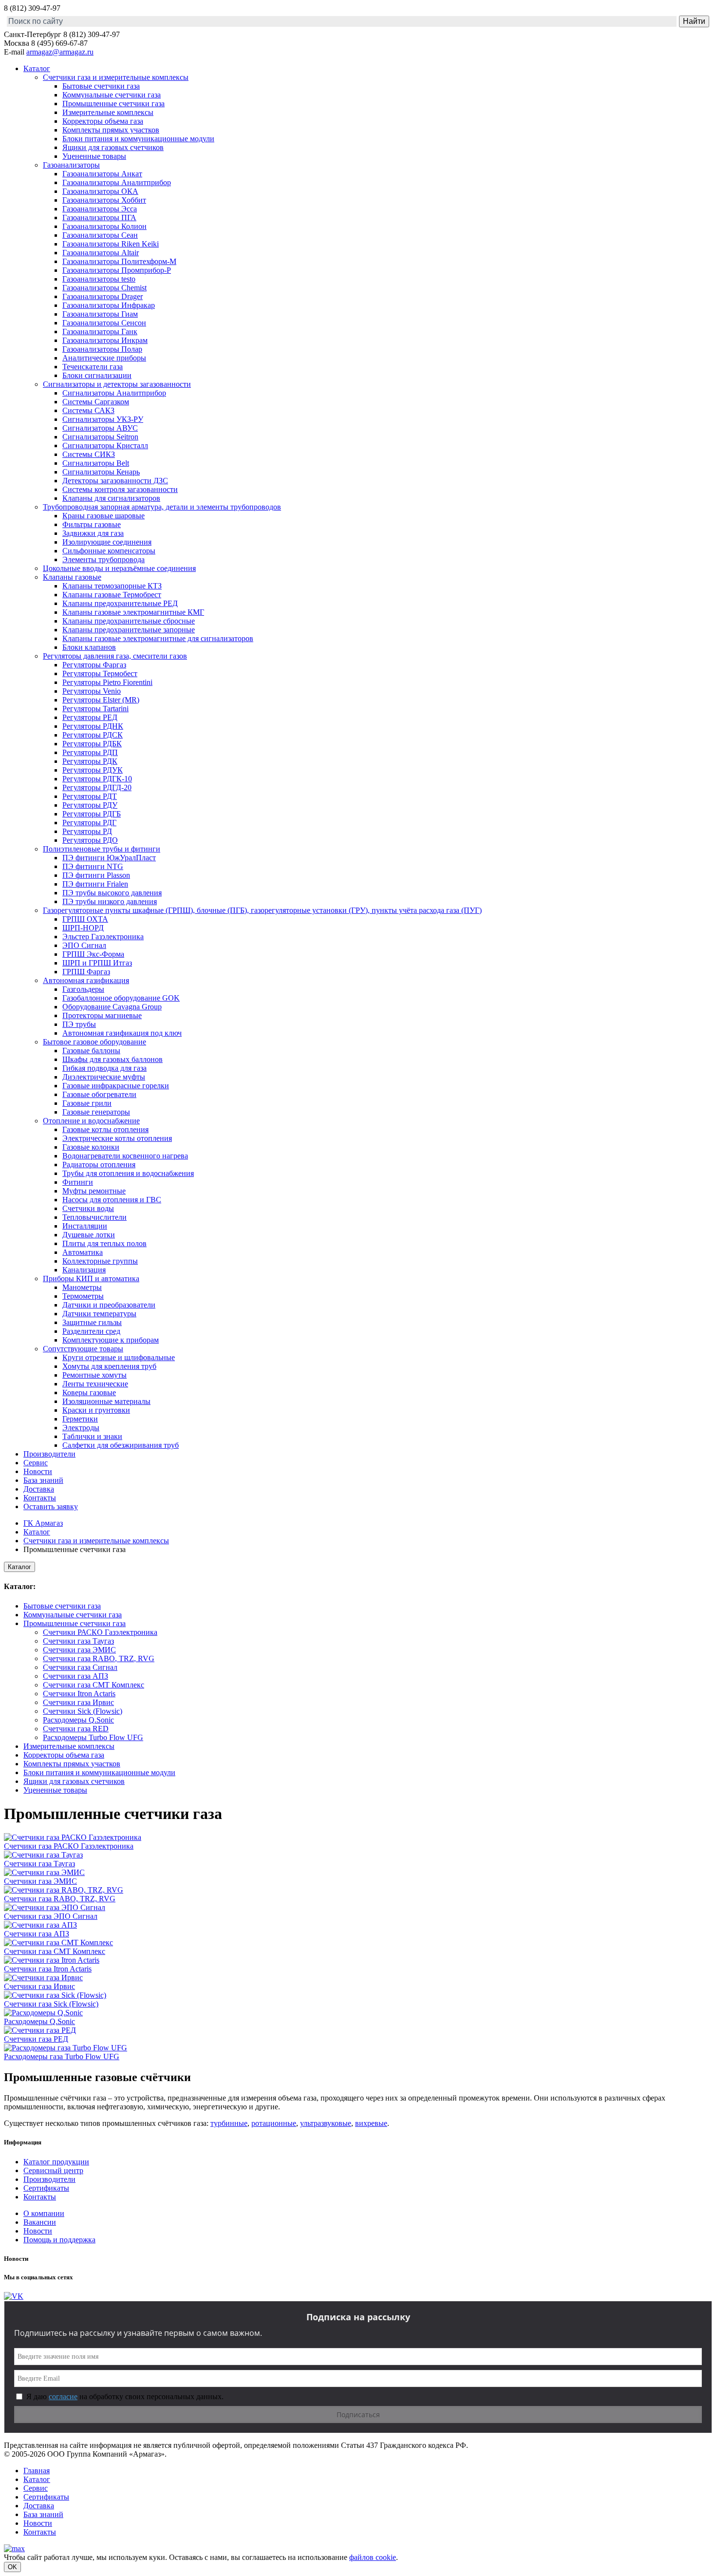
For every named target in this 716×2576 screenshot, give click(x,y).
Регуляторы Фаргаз (94, 665)
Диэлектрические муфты (104, 1077)
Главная (37, 2471)
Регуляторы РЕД (90, 717)
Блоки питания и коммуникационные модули (138, 139)
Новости (38, 1471)
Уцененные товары (94, 156)
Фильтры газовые (92, 524)
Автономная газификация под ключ (122, 1033)
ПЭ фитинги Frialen (95, 884)
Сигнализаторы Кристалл (105, 445)
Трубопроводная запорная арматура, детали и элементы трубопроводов (162, 507)
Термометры (83, 1296)
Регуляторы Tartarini (95, 709)
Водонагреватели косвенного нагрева (125, 1156)
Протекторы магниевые (102, 1015)
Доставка (39, 1489)
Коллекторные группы (100, 1261)
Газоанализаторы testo (99, 279)
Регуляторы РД (87, 831)
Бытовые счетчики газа (101, 86)
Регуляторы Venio (92, 691)
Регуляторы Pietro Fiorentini (107, 682)
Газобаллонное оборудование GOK (121, 998)
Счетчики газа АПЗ (75, 1676)
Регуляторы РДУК (93, 770)
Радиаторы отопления (99, 1165)
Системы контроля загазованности (120, 489)
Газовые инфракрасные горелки (116, 1086)
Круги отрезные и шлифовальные (119, 1357)
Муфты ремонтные (94, 1191)
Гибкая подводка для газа (104, 1068)
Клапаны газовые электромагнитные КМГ (133, 612)
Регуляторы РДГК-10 (97, 779)
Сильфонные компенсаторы (109, 551)
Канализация (84, 1270)
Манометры (82, 1287)
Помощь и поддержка (59, 2240)
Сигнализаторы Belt (96, 463)
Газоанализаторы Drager (103, 296)
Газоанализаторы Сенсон (104, 323)
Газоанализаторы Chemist (104, 288)
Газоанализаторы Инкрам (105, 340)
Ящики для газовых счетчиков (113, 147)
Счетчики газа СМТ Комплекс (94, 1685)
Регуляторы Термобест (100, 673)
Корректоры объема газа (103, 121)
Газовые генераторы (96, 1112)
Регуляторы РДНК (93, 726)
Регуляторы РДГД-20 (97, 787)
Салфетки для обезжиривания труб (121, 1445)
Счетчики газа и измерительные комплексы (116, 77)
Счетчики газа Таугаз (78, 1641)
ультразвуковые (326, 2123)
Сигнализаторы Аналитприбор (114, 393)
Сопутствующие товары (83, 1349)
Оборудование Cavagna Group (112, 1007)
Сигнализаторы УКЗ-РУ (103, 419)
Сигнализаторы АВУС (100, 428)
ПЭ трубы (79, 1024)
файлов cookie (373, 2557)
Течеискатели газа (93, 367)
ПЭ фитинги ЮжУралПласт (109, 858)
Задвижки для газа (93, 533)
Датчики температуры (99, 1314)
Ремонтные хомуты (94, 1375)
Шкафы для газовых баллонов (113, 1059)
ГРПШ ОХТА (85, 919)
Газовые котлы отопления (105, 1129)
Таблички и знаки (92, 1436)
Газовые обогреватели (99, 1094)
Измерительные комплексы (108, 112)
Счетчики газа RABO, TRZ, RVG (99, 1658)
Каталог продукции (56, 2162)
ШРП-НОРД (83, 928)
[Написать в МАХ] (14, 2548)
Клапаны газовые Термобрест (112, 595)
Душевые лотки (89, 1235)
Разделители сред (91, 1331)
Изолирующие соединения (107, 542)
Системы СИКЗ (89, 454)
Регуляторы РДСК (93, 735)
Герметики (80, 1419)
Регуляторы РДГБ (92, 814)
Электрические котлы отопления (117, 1138)
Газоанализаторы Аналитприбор (117, 182)
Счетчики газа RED (76, 1729)
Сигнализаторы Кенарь (101, 472)
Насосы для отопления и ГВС (112, 1200)
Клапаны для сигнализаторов (111, 498)
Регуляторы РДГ (89, 823)
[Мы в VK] (14, 2296)
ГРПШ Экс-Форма (93, 954)
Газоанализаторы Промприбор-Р (117, 270)
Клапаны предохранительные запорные (129, 630)
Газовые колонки (91, 1147)
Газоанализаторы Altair (101, 253)
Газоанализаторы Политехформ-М (119, 261)
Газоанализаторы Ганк (100, 331)
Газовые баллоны (91, 1051)
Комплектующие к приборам (111, 1340)
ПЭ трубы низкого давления (110, 901)
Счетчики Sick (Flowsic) (83, 1711)
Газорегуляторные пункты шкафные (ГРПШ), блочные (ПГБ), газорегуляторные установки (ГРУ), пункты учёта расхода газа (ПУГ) (262, 910)
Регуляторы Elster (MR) (101, 700)
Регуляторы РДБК (92, 744)
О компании (44, 2213)
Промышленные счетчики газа (113, 104)
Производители (49, 1454)
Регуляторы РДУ (90, 805)
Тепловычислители (94, 1217)
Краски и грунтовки (96, 1410)
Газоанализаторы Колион (104, 226)
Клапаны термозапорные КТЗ (112, 586)
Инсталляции (85, 1226)
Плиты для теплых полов (104, 1243)
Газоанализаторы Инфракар (109, 305)
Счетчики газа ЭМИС (79, 1650)
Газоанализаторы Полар (102, 349)
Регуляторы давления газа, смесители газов (115, 656)
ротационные (274, 2123)
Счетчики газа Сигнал (80, 1667)
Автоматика (83, 1252)
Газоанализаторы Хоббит (104, 200)
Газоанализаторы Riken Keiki (111, 244)
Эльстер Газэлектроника (103, 937)
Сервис (36, 1463)
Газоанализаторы (71, 165)
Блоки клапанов (89, 647)
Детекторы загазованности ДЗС (115, 481)
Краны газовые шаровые (104, 516)
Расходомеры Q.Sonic (78, 1720)
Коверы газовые (89, 1392)
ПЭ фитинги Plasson (96, 875)
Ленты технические (95, 1384)
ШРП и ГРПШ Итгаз (97, 963)
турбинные (229, 2123)
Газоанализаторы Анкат (102, 174)
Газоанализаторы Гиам (100, 314)
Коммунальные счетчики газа (112, 95)
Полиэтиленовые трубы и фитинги (102, 849)
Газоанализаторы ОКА (100, 191)
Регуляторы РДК (90, 761)
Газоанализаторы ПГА (99, 218)
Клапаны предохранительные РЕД (120, 603)
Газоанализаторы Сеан (100, 235)
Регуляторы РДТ (90, 796)
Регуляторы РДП (90, 752)
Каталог (37, 68)
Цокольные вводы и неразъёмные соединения (119, 568)
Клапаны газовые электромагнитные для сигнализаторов (158, 638)
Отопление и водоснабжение (91, 1121)
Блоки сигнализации (97, 375)
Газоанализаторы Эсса (100, 209)
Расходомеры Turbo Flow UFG (93, 1737)
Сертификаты (46, 2188)
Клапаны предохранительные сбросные (129, 621)
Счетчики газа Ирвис (78, 1702)
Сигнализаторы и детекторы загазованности (117, 384)
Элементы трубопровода (104, 559)
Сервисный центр (53, 2170)
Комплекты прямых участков (111, 130)
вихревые (371, 2123)
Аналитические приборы (104, 358)
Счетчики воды (88, 1208)
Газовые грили (87, 1103)
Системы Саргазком (96, 402)
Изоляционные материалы (106, 1401)
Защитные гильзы (92, 1322)
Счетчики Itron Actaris (79, 1694)
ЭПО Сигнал (84, 945)
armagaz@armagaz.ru (60, 52)
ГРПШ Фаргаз (86, 972)
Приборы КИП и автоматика (91, 1279)
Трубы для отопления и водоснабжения (128, 1173)
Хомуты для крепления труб (109, 1366)
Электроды (81, 1428)
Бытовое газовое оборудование (94, 1042)
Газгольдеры (83, 989)
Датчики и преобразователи (109, 1305)
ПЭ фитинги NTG (93, 866)
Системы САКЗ (88, 410)
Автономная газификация (86, 980)
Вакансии (40, 2222)
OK (12, 2567)
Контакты (40, 1498)
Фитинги (78, 1182)
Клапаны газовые (72, 577)
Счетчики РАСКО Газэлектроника (100, 1632)
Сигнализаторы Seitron (100, 437)
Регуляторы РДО (90, 840)
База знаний (43, 1480)
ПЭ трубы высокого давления (112, 893)
